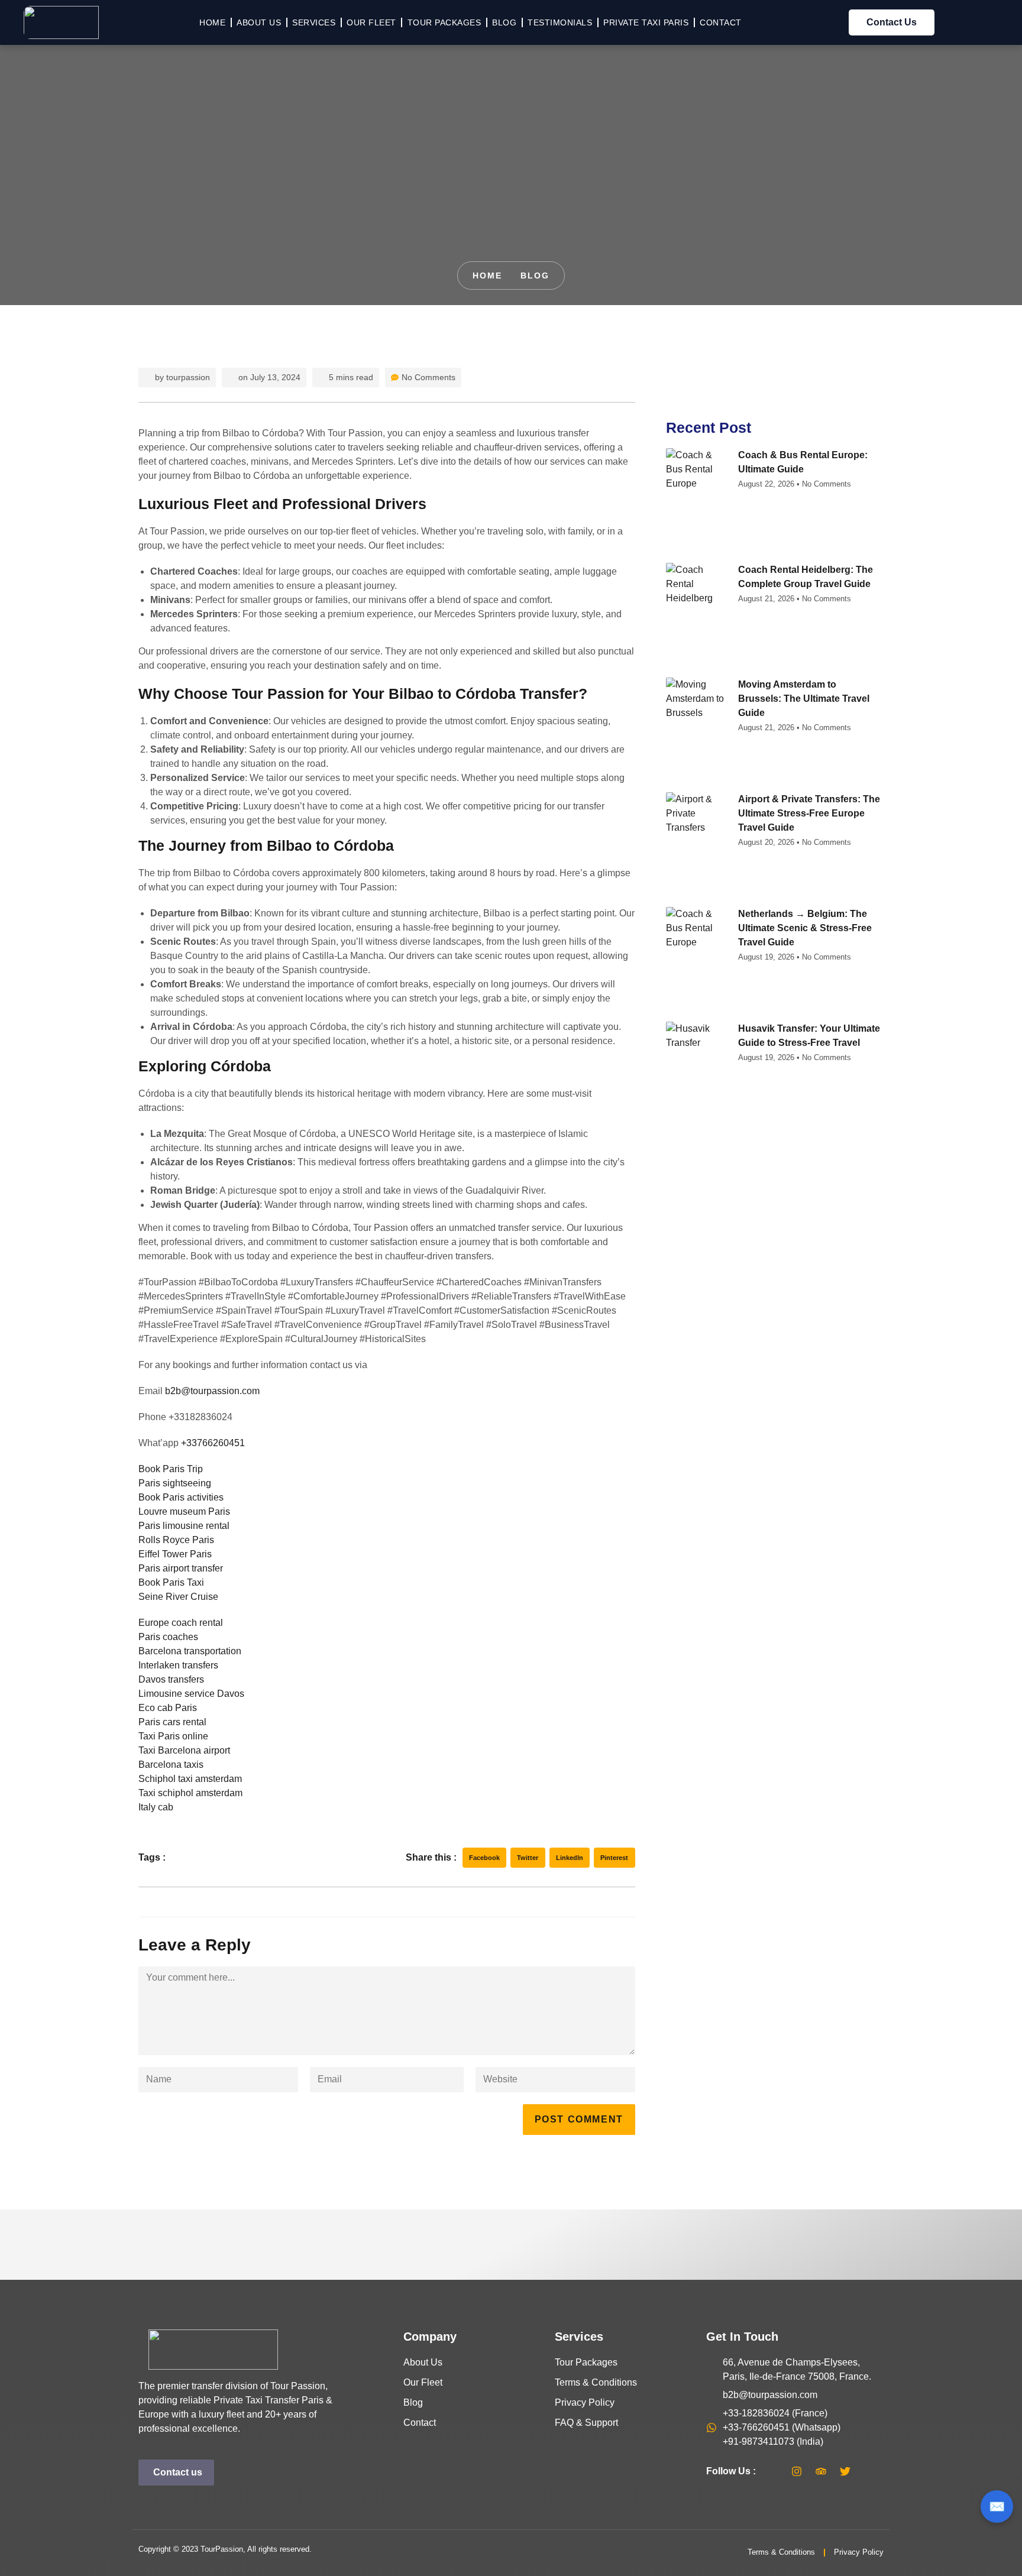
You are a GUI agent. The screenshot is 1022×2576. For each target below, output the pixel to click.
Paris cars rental (172, 1722)
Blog (504, 22)
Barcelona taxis (171, 1765)
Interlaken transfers (178, 1665)
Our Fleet (371, 22)
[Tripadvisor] (821, 2471)
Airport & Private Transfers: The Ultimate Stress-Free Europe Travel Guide (809, 813)
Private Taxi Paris (646, 22)
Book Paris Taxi (171, 1582)
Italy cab (156, 1807)
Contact (721, 22)
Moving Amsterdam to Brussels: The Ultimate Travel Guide (804, 699)
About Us (259, 22)
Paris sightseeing (175, 1483)
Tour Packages (444, 22)
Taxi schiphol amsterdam (190, 1793)
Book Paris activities (181, 1497)
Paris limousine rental (184, 1526)
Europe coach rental (181, 1623)
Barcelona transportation (190, 1651)
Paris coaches (168, 1637)
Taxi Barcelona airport (184, 1750)
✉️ (997, 2507)
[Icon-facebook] (772, 2471)
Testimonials (560, 22)
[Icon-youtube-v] (869, 2471)
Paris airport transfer (181, 1568)
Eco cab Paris (168, 1708)
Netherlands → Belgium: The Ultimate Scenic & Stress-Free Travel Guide (805, 928)
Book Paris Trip (171, 1469)
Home (212, 22)
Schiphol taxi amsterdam (190, 1779)
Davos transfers (171, 1679)
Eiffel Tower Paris (175, 1554)
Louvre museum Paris (184, 1511)
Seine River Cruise (178, 1597)
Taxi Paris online (173, 1736)
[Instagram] (797, 2471)
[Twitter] (845, 2471)
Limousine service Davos (191, 1694)
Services (314, 22)
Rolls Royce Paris (176, 1540)
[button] (485, 1858)
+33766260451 (213, 1443)
